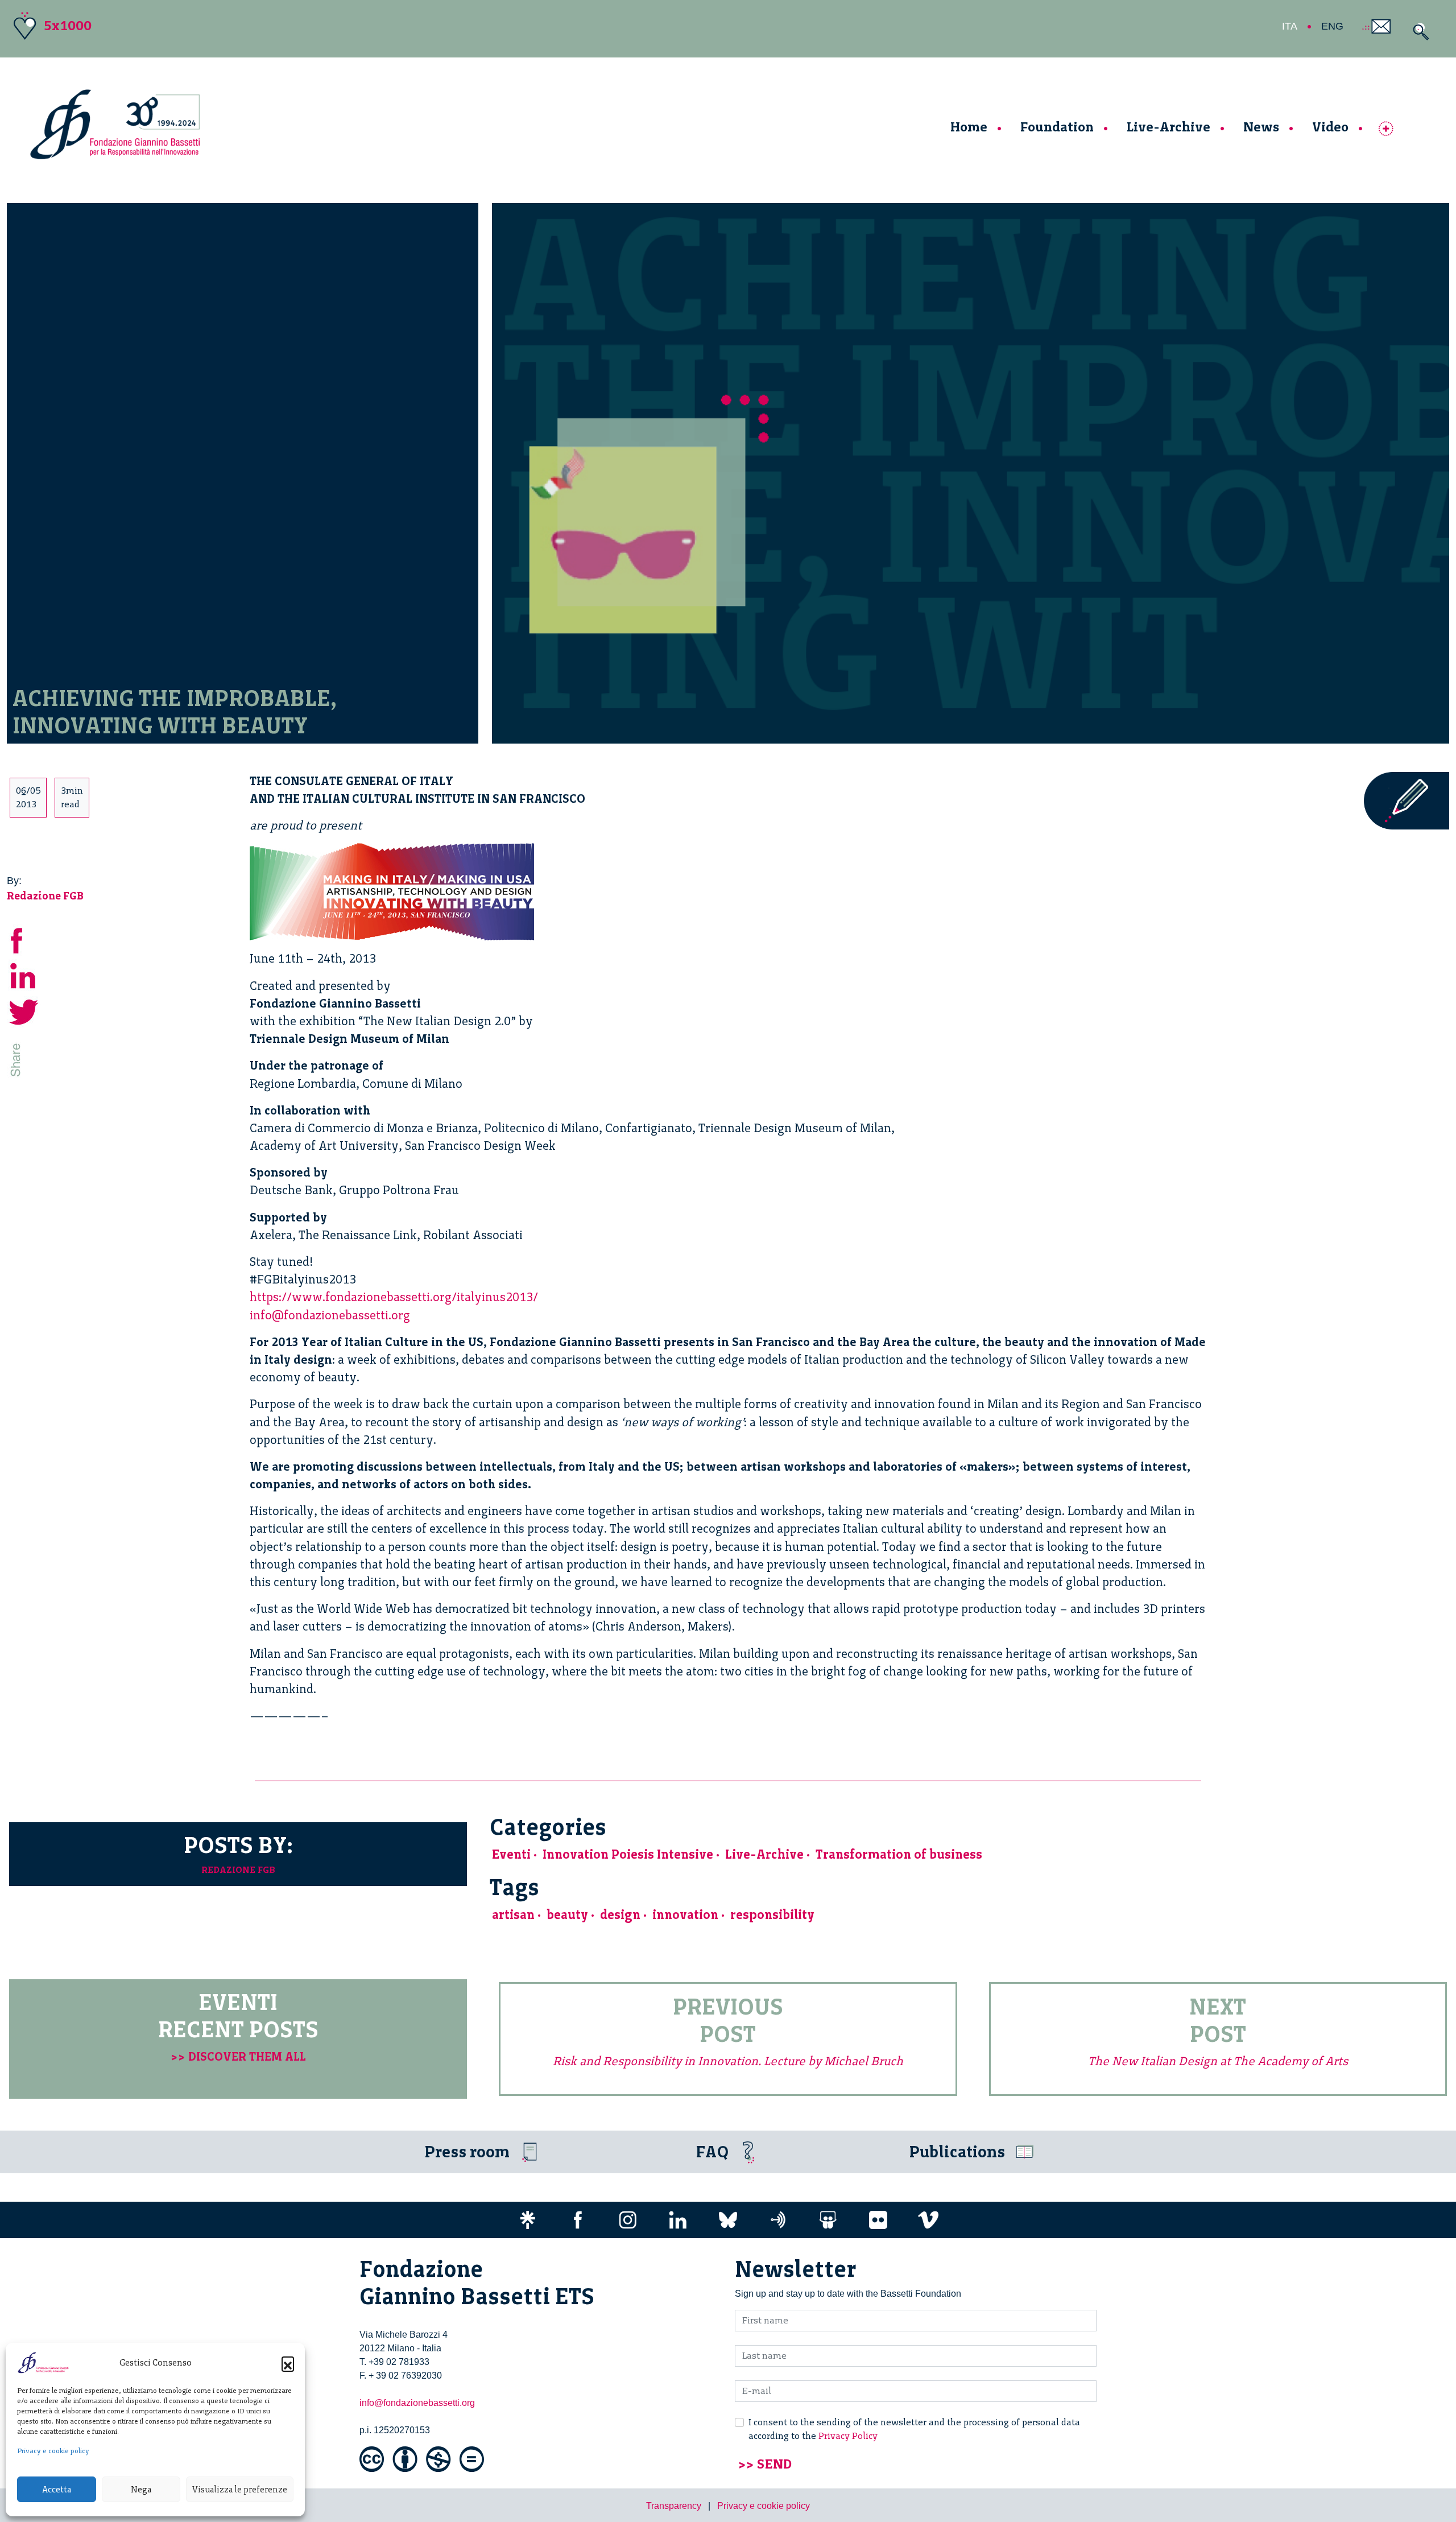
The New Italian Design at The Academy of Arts (1218, 2061)
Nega (141, 2490)
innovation (685, 1915)
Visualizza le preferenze (240, 2490)
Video (1330, 127)
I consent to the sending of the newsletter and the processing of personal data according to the (914, 2429)
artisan (513, 1915)
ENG (1332, 26)
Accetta (57, 2490)
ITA (1290, 26)
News (1261, 127)
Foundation (1057, 127)
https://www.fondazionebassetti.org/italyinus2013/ (394, 1297)
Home (969, 127)
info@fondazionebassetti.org (330, 1315)
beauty (567, 1915)
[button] (288, 2363)
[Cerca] (1418, 32)
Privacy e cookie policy (53, 2451)
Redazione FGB (45, 896)
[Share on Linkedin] (24, 974)
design (620, 1915)
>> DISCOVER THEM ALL (238, 2056)
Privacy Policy (848, 2436)
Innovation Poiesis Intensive (628, 1854)
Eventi (511, 1854)
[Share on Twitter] (24, 1010)
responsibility (772, 1915)
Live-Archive (1168, 127)
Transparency (674, 2506)
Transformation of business (899, 1854)
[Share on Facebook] (24, 938)
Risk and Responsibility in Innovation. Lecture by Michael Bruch (728, 2061)
